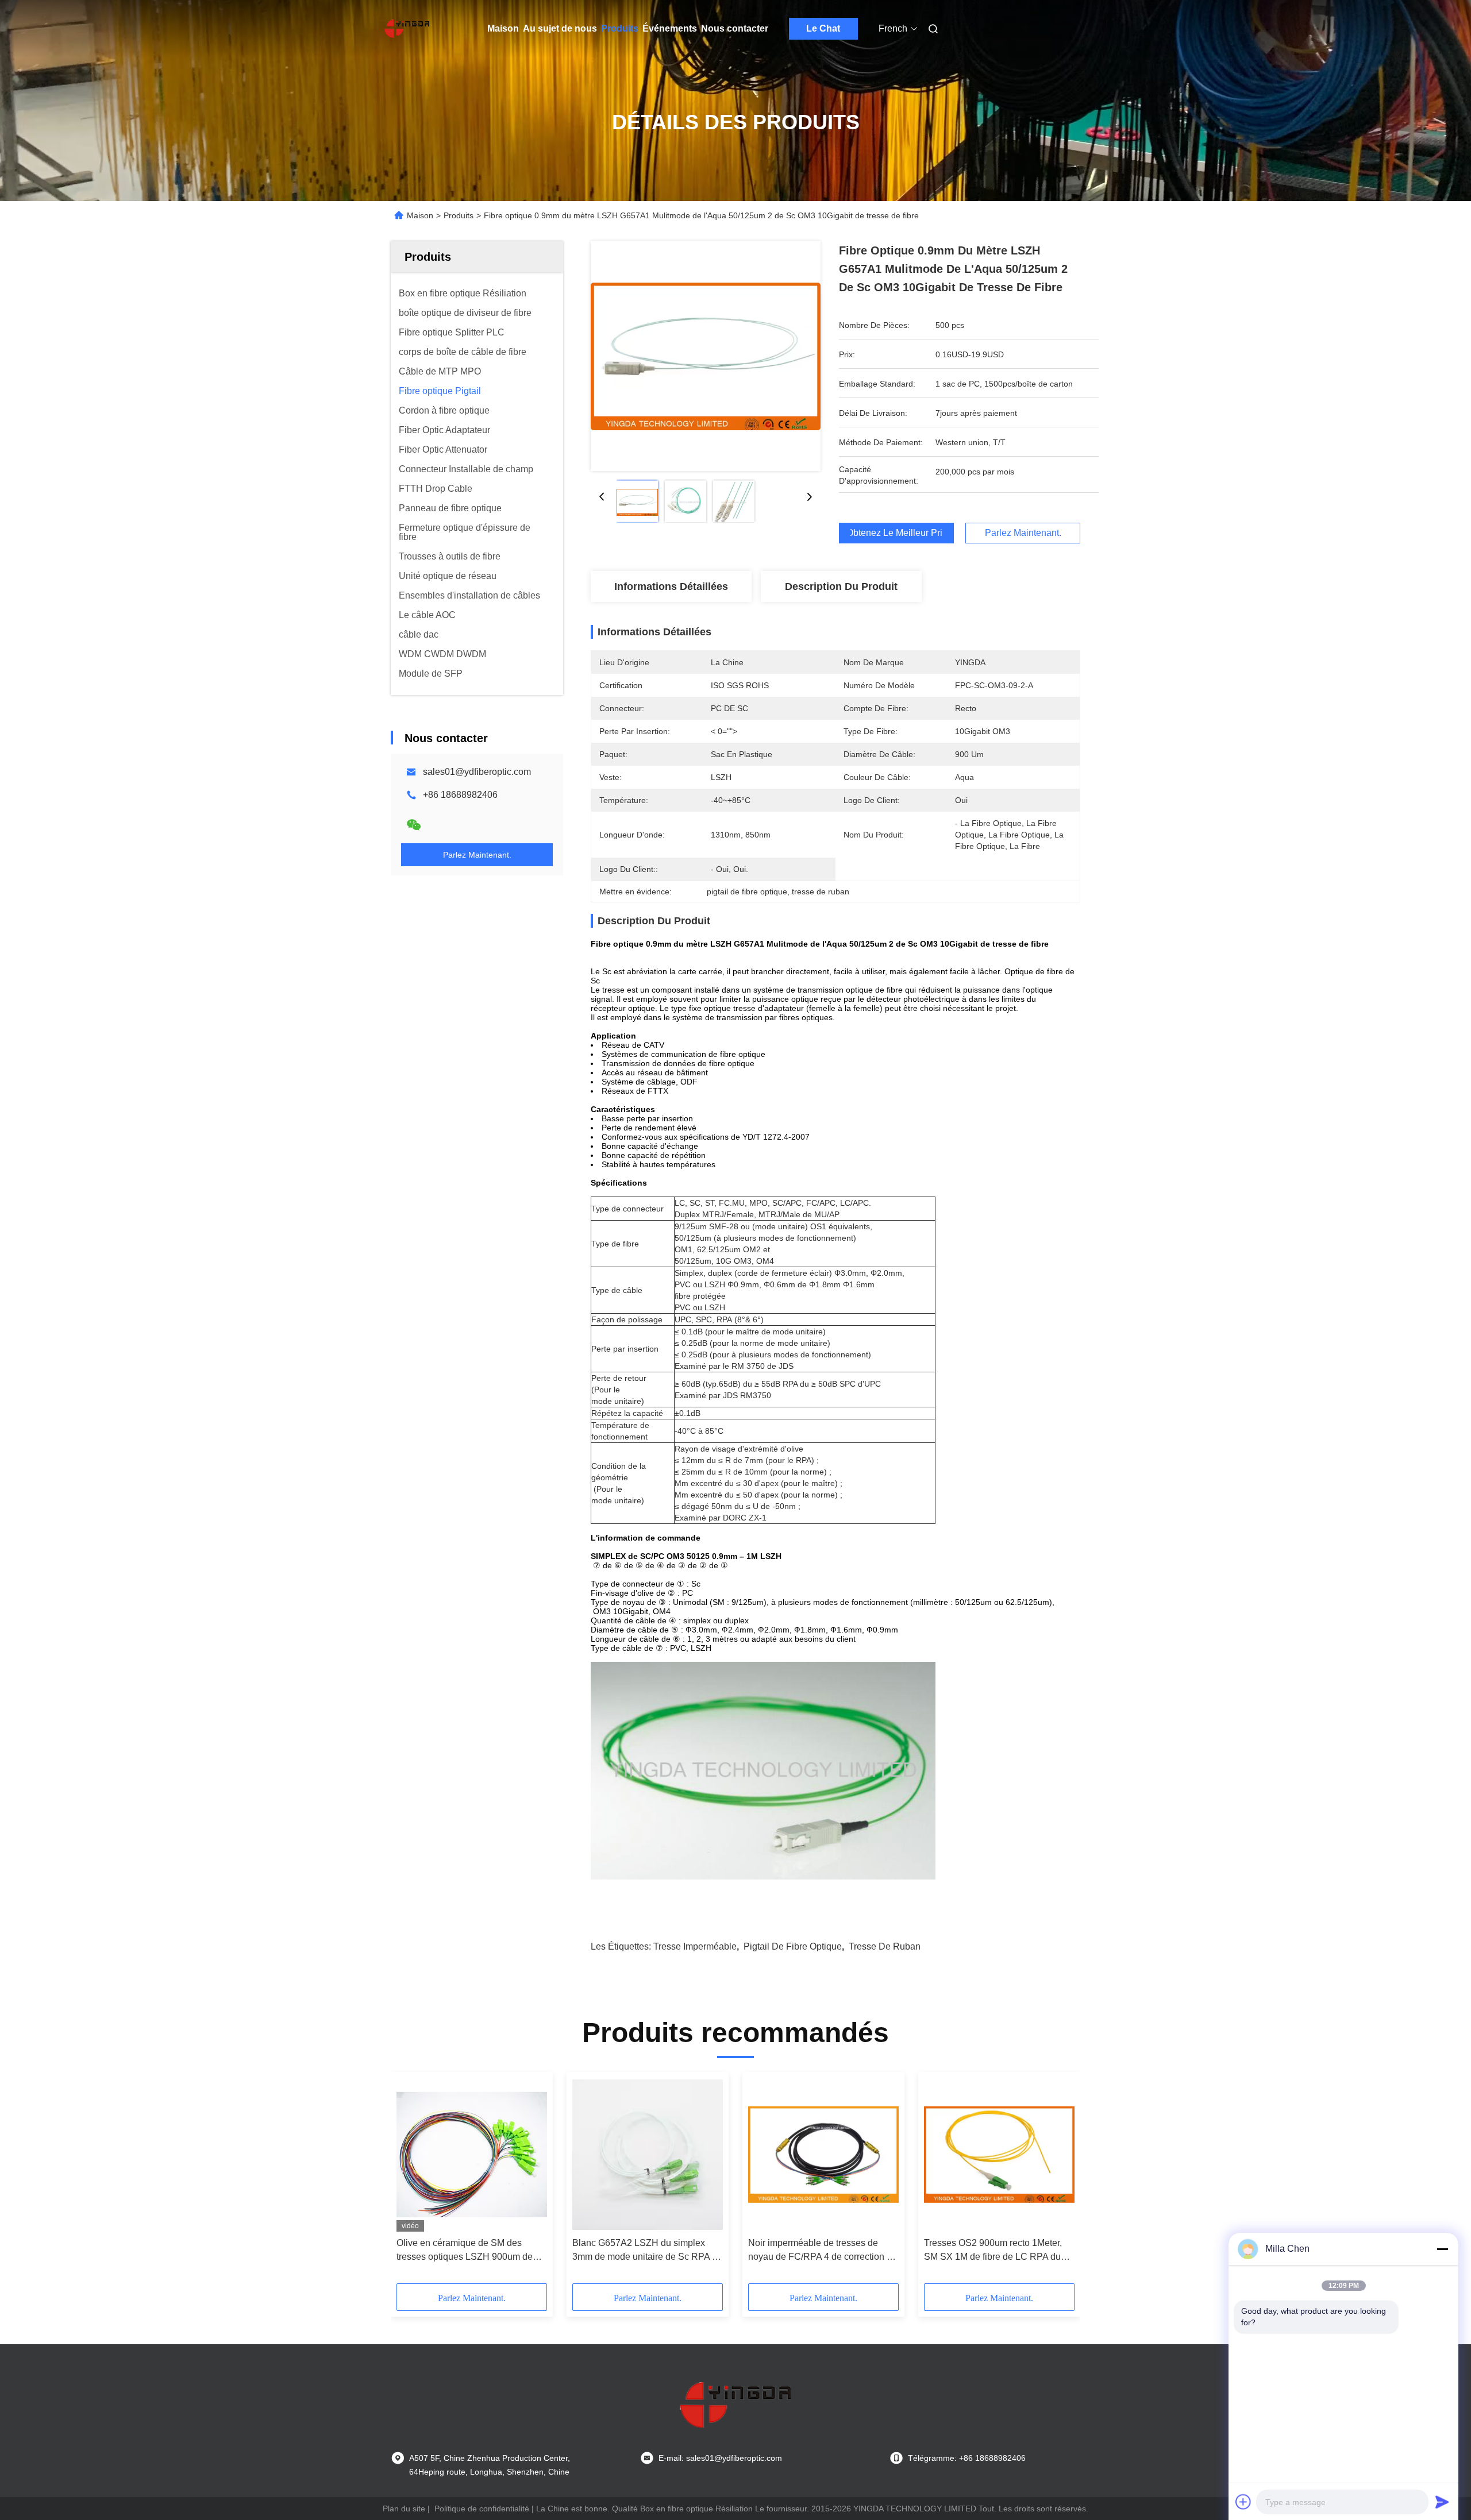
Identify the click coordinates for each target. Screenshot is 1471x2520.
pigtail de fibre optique (793, 1946)
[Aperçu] (407, 29)
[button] (411, 2182)
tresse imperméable (695, 1946)
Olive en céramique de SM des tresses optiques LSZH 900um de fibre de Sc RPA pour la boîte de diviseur (465, 2251)
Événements (670, 28)
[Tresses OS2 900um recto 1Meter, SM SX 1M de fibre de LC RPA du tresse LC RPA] (999, 2155)
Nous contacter (735, 28)
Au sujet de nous (560, 28)
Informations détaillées (671, 586)
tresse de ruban (885, 1946)
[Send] (1442, 2502)
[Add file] (1243, 2502)
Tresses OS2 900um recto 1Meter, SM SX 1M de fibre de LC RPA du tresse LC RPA (993, 2251)
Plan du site (404, 2509)
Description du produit (841, 586)
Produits (620, 28)
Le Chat (823, 28)
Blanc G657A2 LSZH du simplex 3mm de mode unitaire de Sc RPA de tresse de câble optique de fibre (647, 2251)
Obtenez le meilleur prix (896, 533)
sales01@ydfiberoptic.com (477, 772)
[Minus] (1442, 2249)
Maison (503, 28)
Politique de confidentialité (482, 2509)
